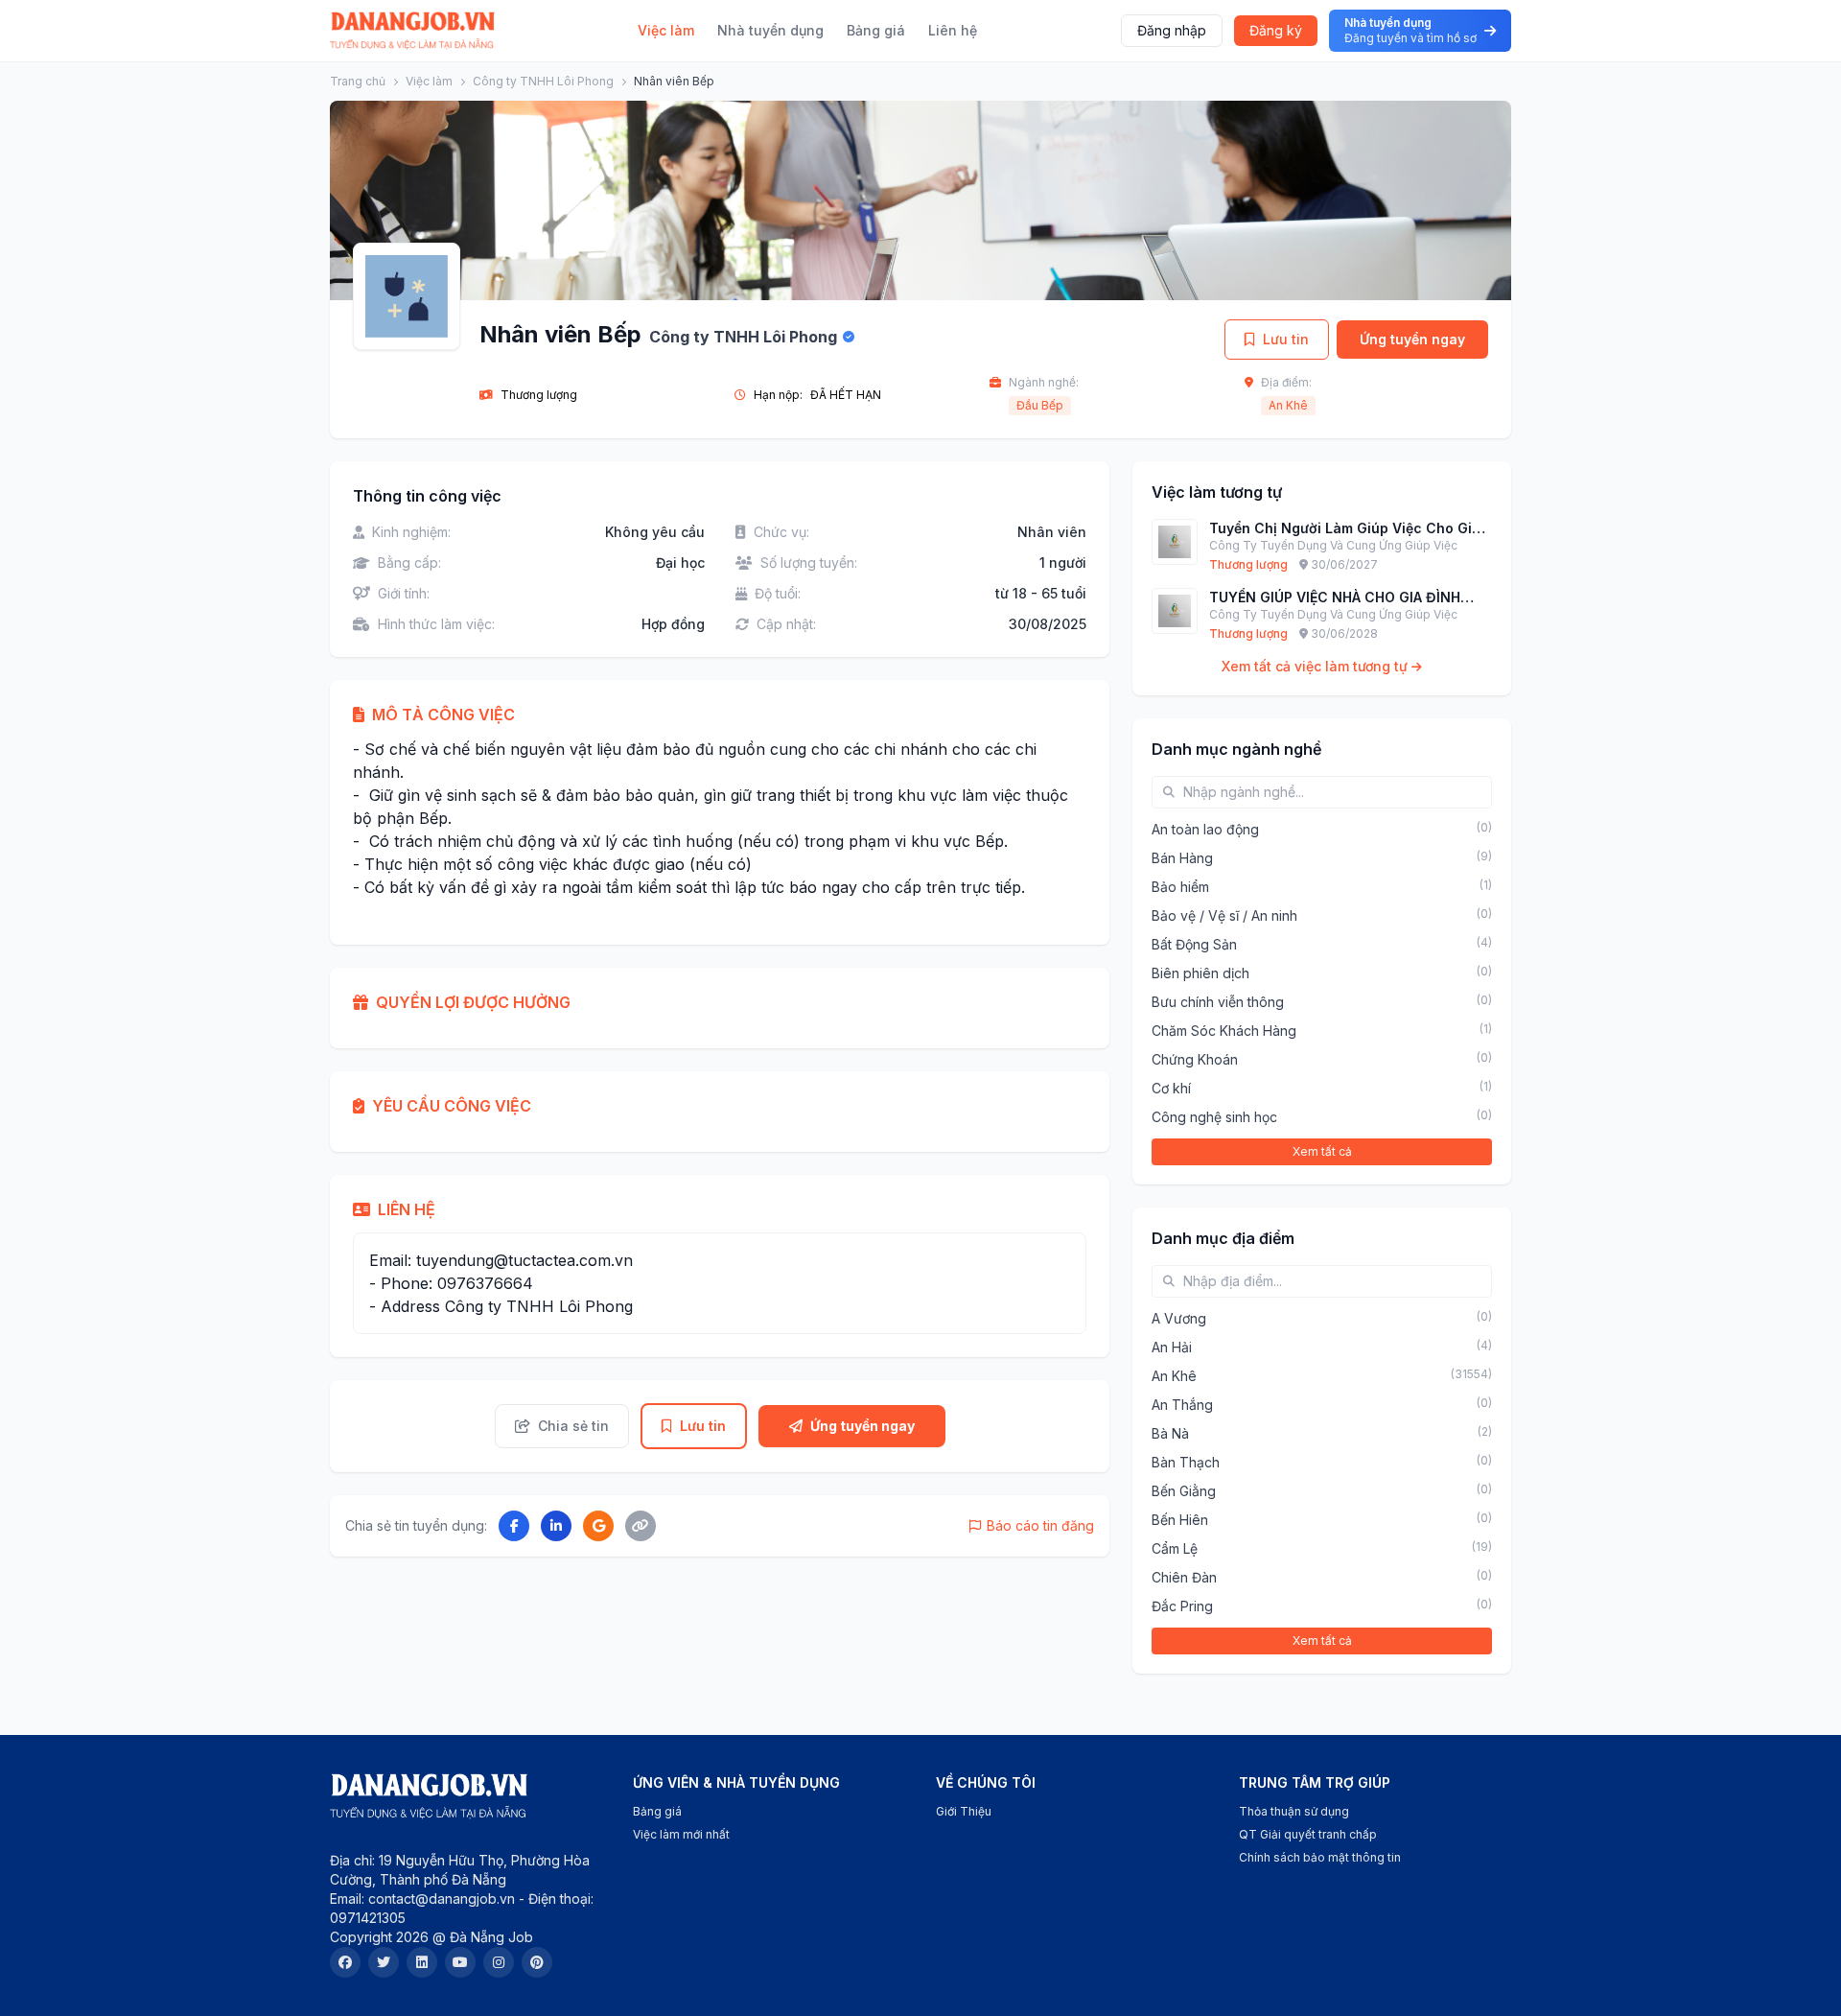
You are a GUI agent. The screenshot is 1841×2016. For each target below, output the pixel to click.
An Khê (1288, 405)
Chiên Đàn (1184, 1577)
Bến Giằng (1184, 1491)
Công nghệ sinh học (1214, 1117)
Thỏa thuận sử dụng (1294, 1811)
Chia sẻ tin (573, 1426)
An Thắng (1182, 1405)
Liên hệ (953, 30)
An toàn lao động (1205, 829)
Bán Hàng (1182, 858)
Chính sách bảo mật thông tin (1320, 1857)
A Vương (1179, 1318)
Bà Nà (1170, 1433)
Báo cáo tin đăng (1040, 1525)
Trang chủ (358, 81)
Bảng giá (876, 30)
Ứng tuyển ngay (1412, 339)
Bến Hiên (1180, 1520)
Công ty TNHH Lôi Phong (543, 81)
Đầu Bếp (1040, 405)
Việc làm (666, 30)
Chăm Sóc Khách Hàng (1224, 1031)
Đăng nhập (1172, 30)
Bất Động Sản (1194, 944)
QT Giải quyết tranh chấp (1308, 1834)
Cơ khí (1171, 1088)
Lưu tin (1286, 339)
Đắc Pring (1182, 1606)
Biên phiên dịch (1200, 973)
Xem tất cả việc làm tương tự (1317, 666)
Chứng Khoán (1195, 1059)
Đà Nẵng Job (491, 1937)
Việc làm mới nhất (681, 1834)
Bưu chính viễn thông (1218, 1002)
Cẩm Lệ (1175, 1548)
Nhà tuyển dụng (770, 30)
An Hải (1172, 1347)
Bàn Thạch (1186, 1462)
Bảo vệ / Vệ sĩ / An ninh (1224, 915)
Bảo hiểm (1180, 887)
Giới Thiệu (964, 1811)
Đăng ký (1276, 30)
